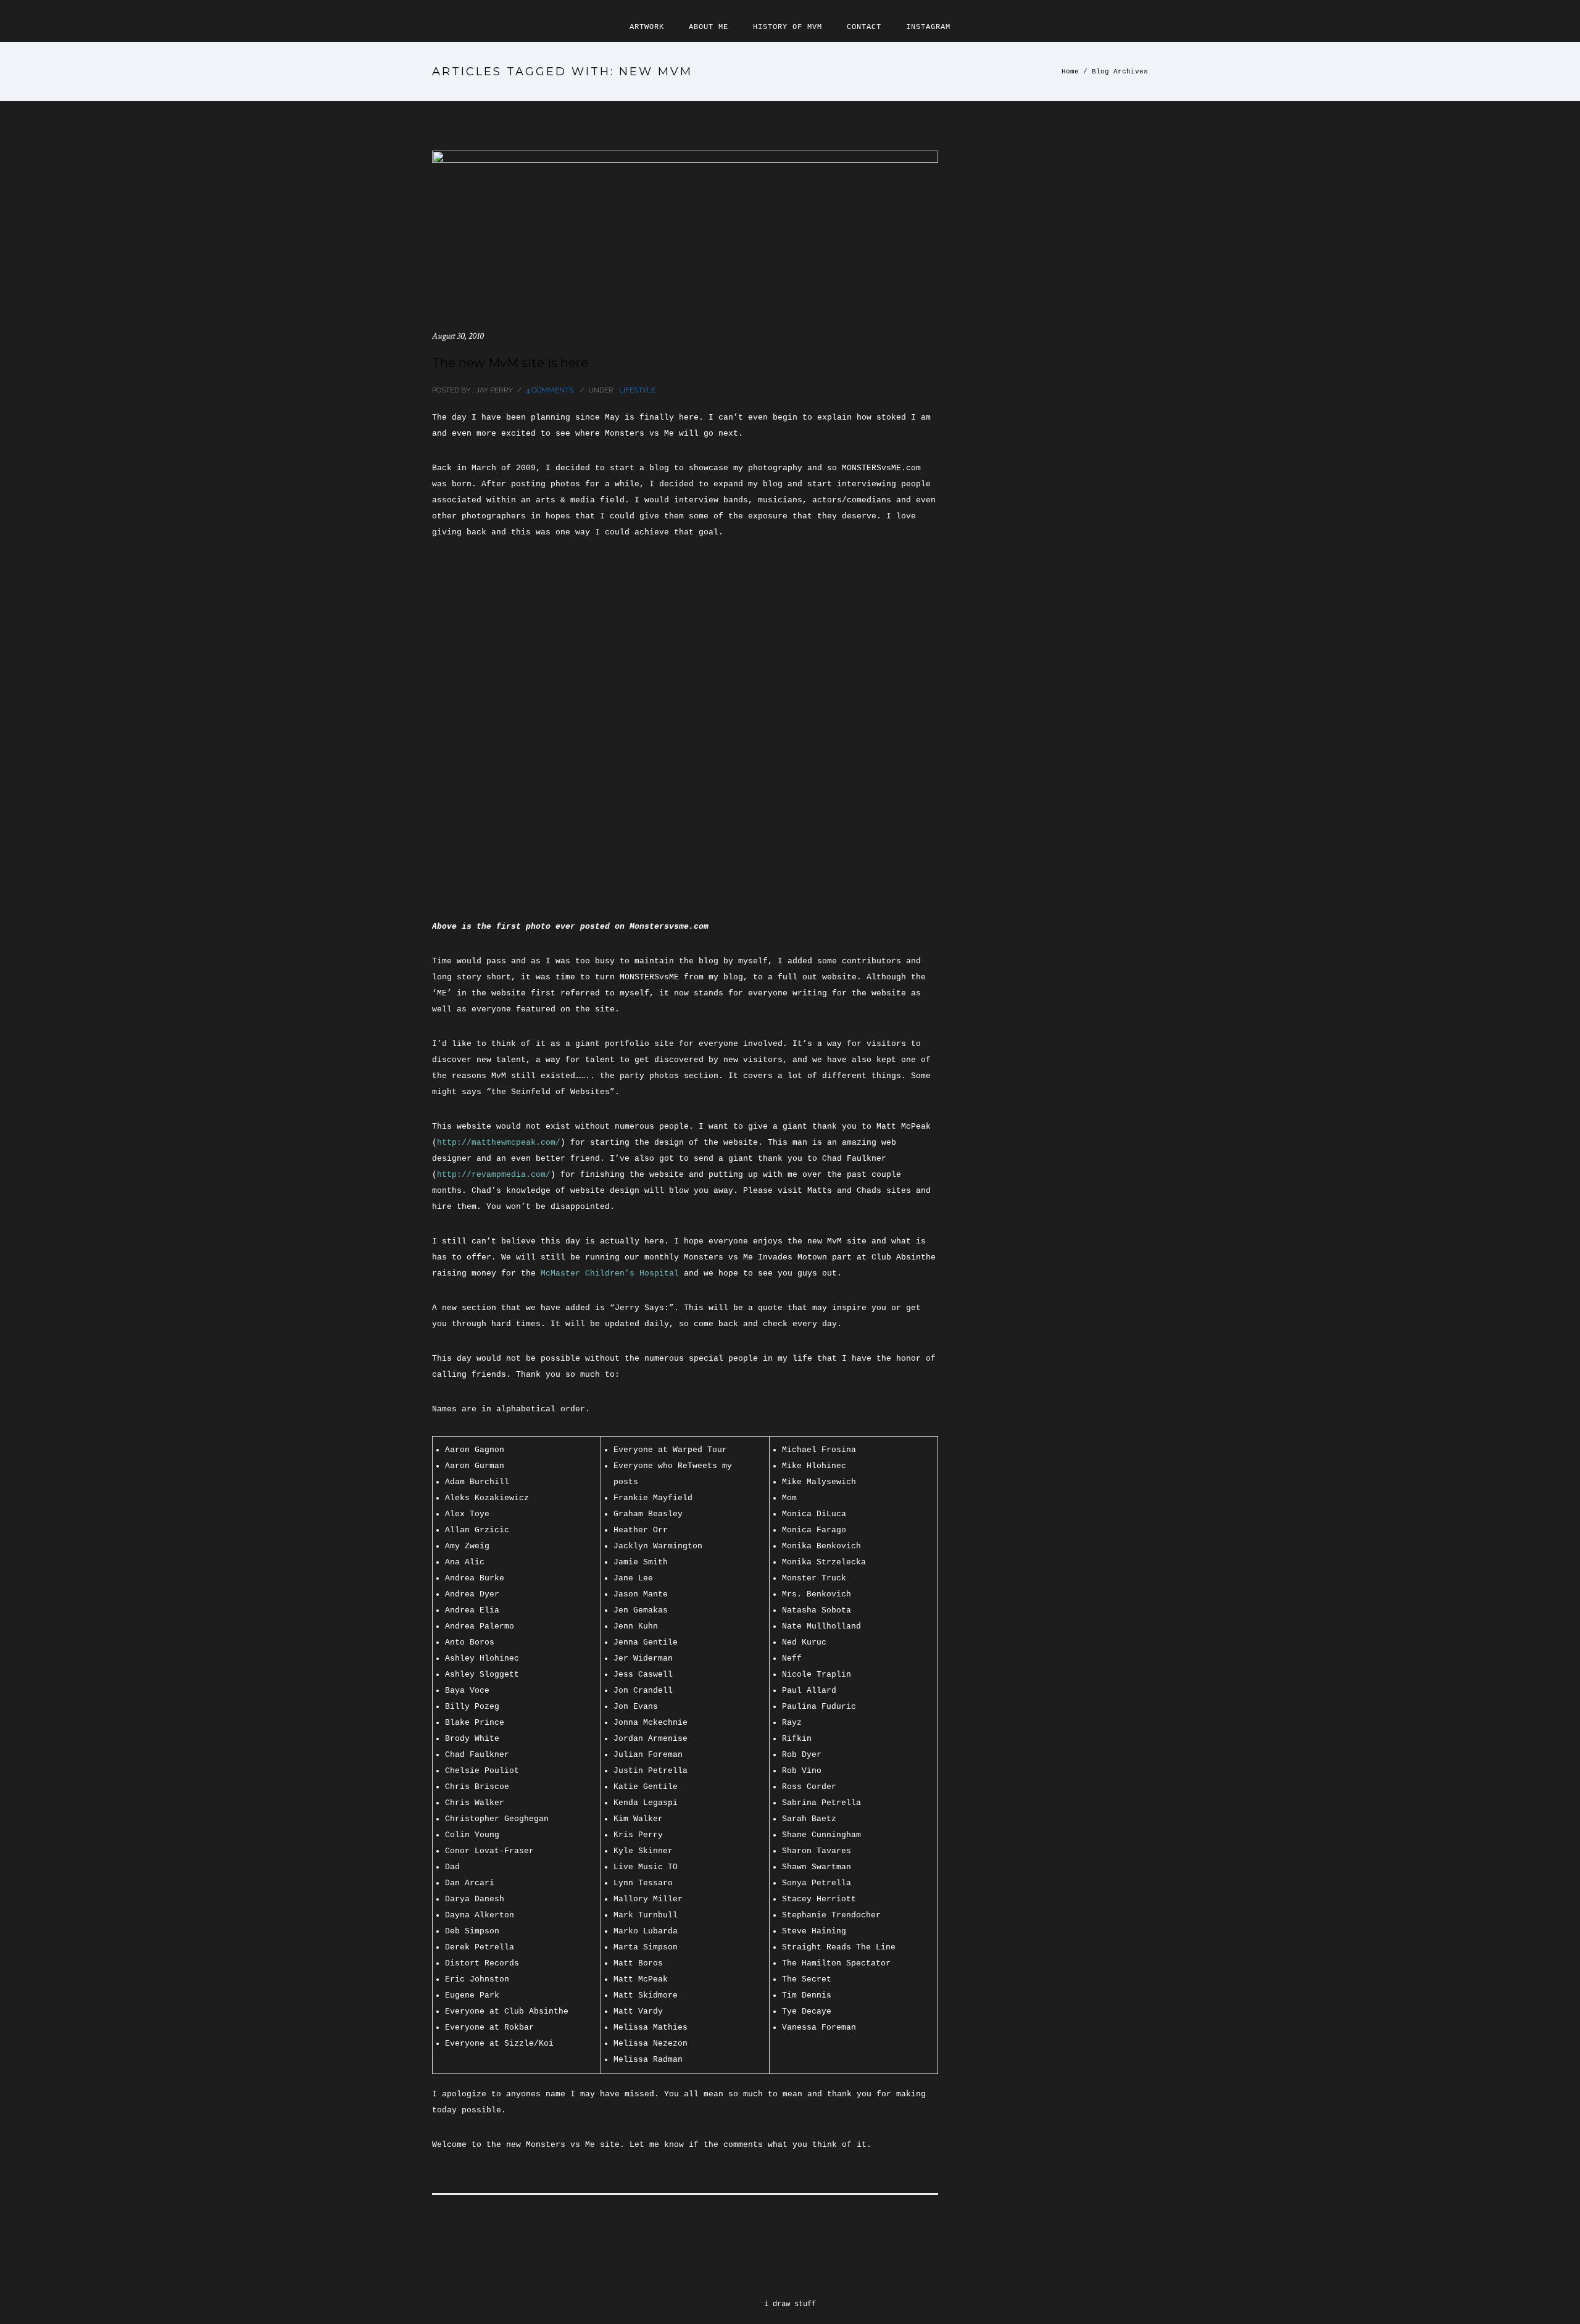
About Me (709, 27)
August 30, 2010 (458, 336)
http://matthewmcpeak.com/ (499, 1143)
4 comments (550, 390)
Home (1070, 72)
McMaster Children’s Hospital (610, 1273)
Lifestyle (636, 390)
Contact (864, 27)
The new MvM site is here (510, 363)
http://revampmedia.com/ (494, 1175)
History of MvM (788, 27)
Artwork (647, 27)
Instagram (928, 27)
